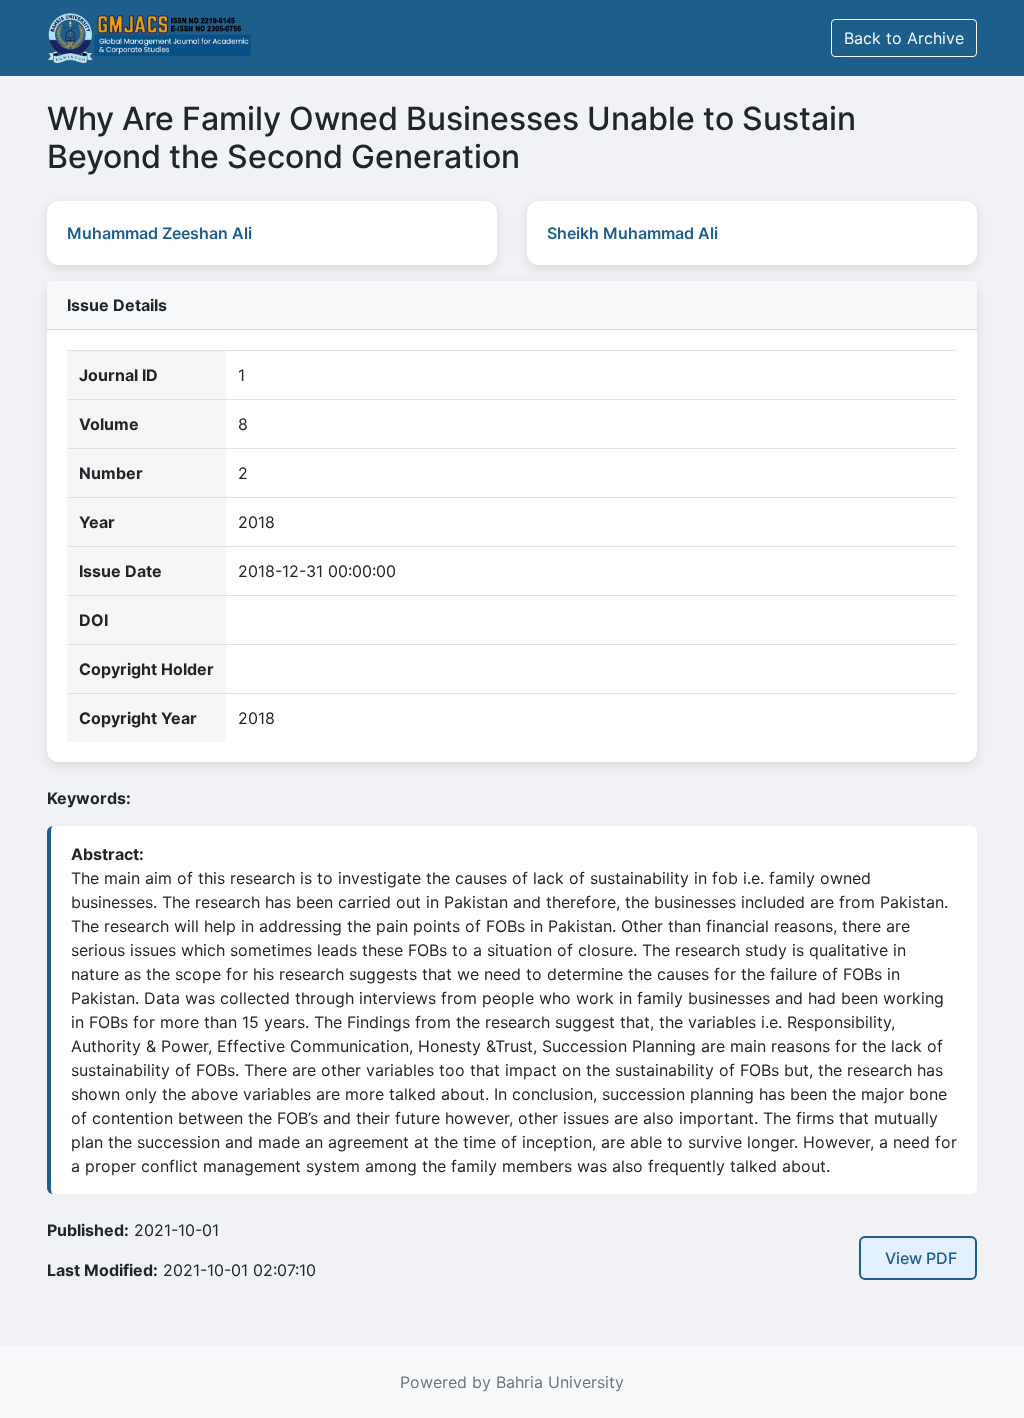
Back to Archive (904, 38)
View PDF (921, 1258)
